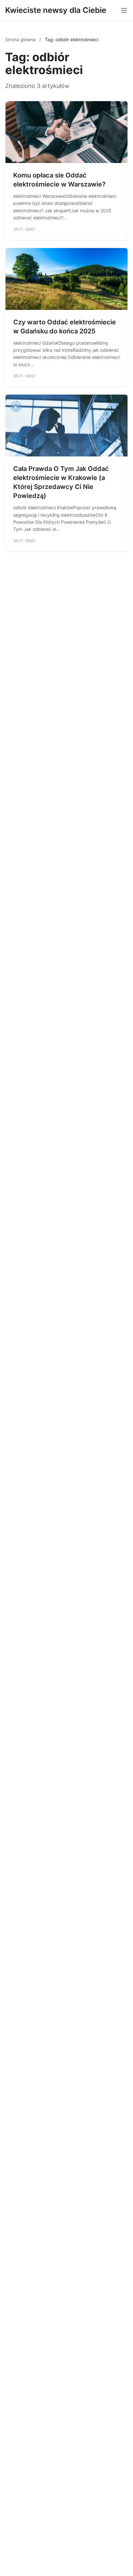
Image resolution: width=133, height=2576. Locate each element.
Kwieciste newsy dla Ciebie (56, 10)
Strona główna (21, 39)
